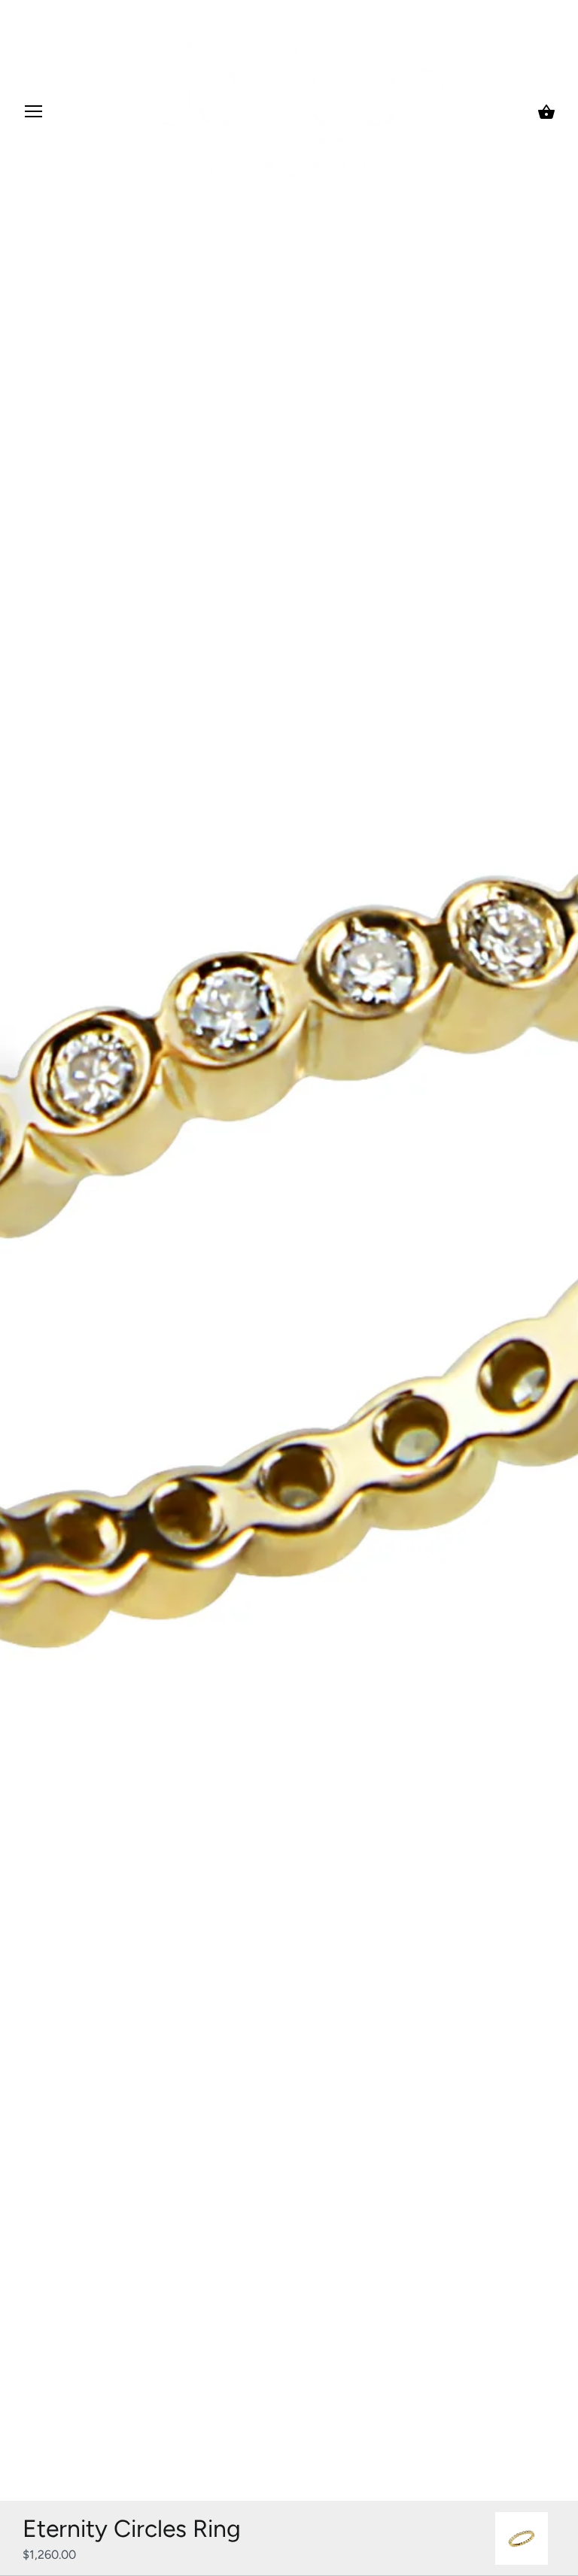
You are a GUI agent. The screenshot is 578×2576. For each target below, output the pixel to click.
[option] (522, 2538)
